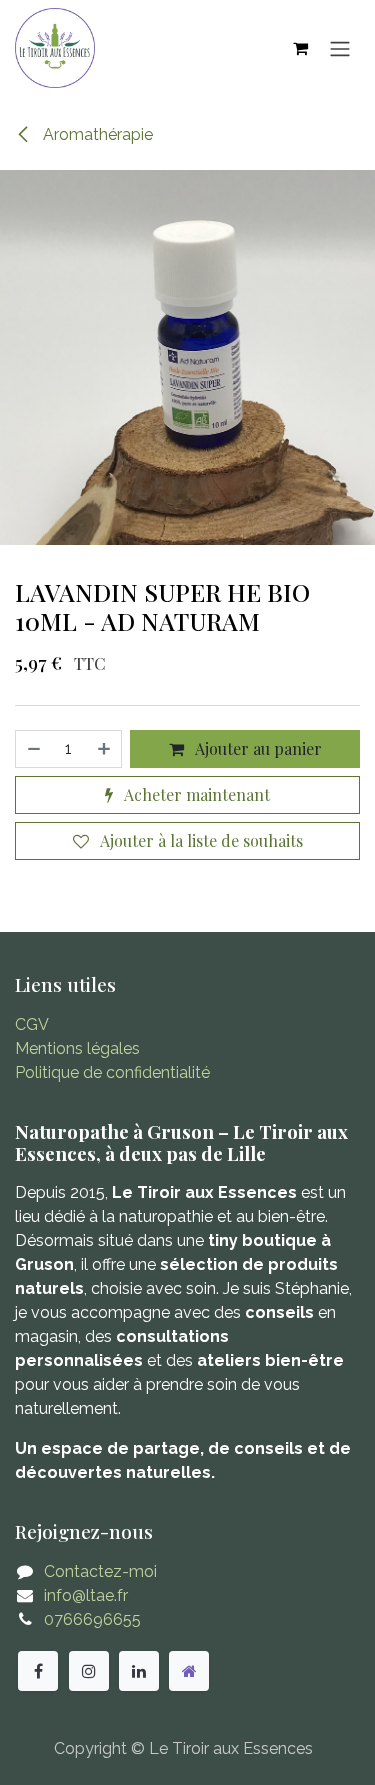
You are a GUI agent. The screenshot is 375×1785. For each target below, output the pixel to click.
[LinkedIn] (139, 1671)
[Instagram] (89, 1671)
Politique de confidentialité (112, 1072)
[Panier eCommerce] (300, 48)
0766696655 (92, 1619)
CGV (32, 1024)
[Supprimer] (33, 749)
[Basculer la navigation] (340, 48)
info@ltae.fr (86, 1595)
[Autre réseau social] (189, 1671)
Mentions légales (77, 1048)
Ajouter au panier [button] (257, 748)
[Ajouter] (105, 749)
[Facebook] (38, 1671)
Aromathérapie (96, 134)
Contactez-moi (100, 1571)
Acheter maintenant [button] (195, 794)
